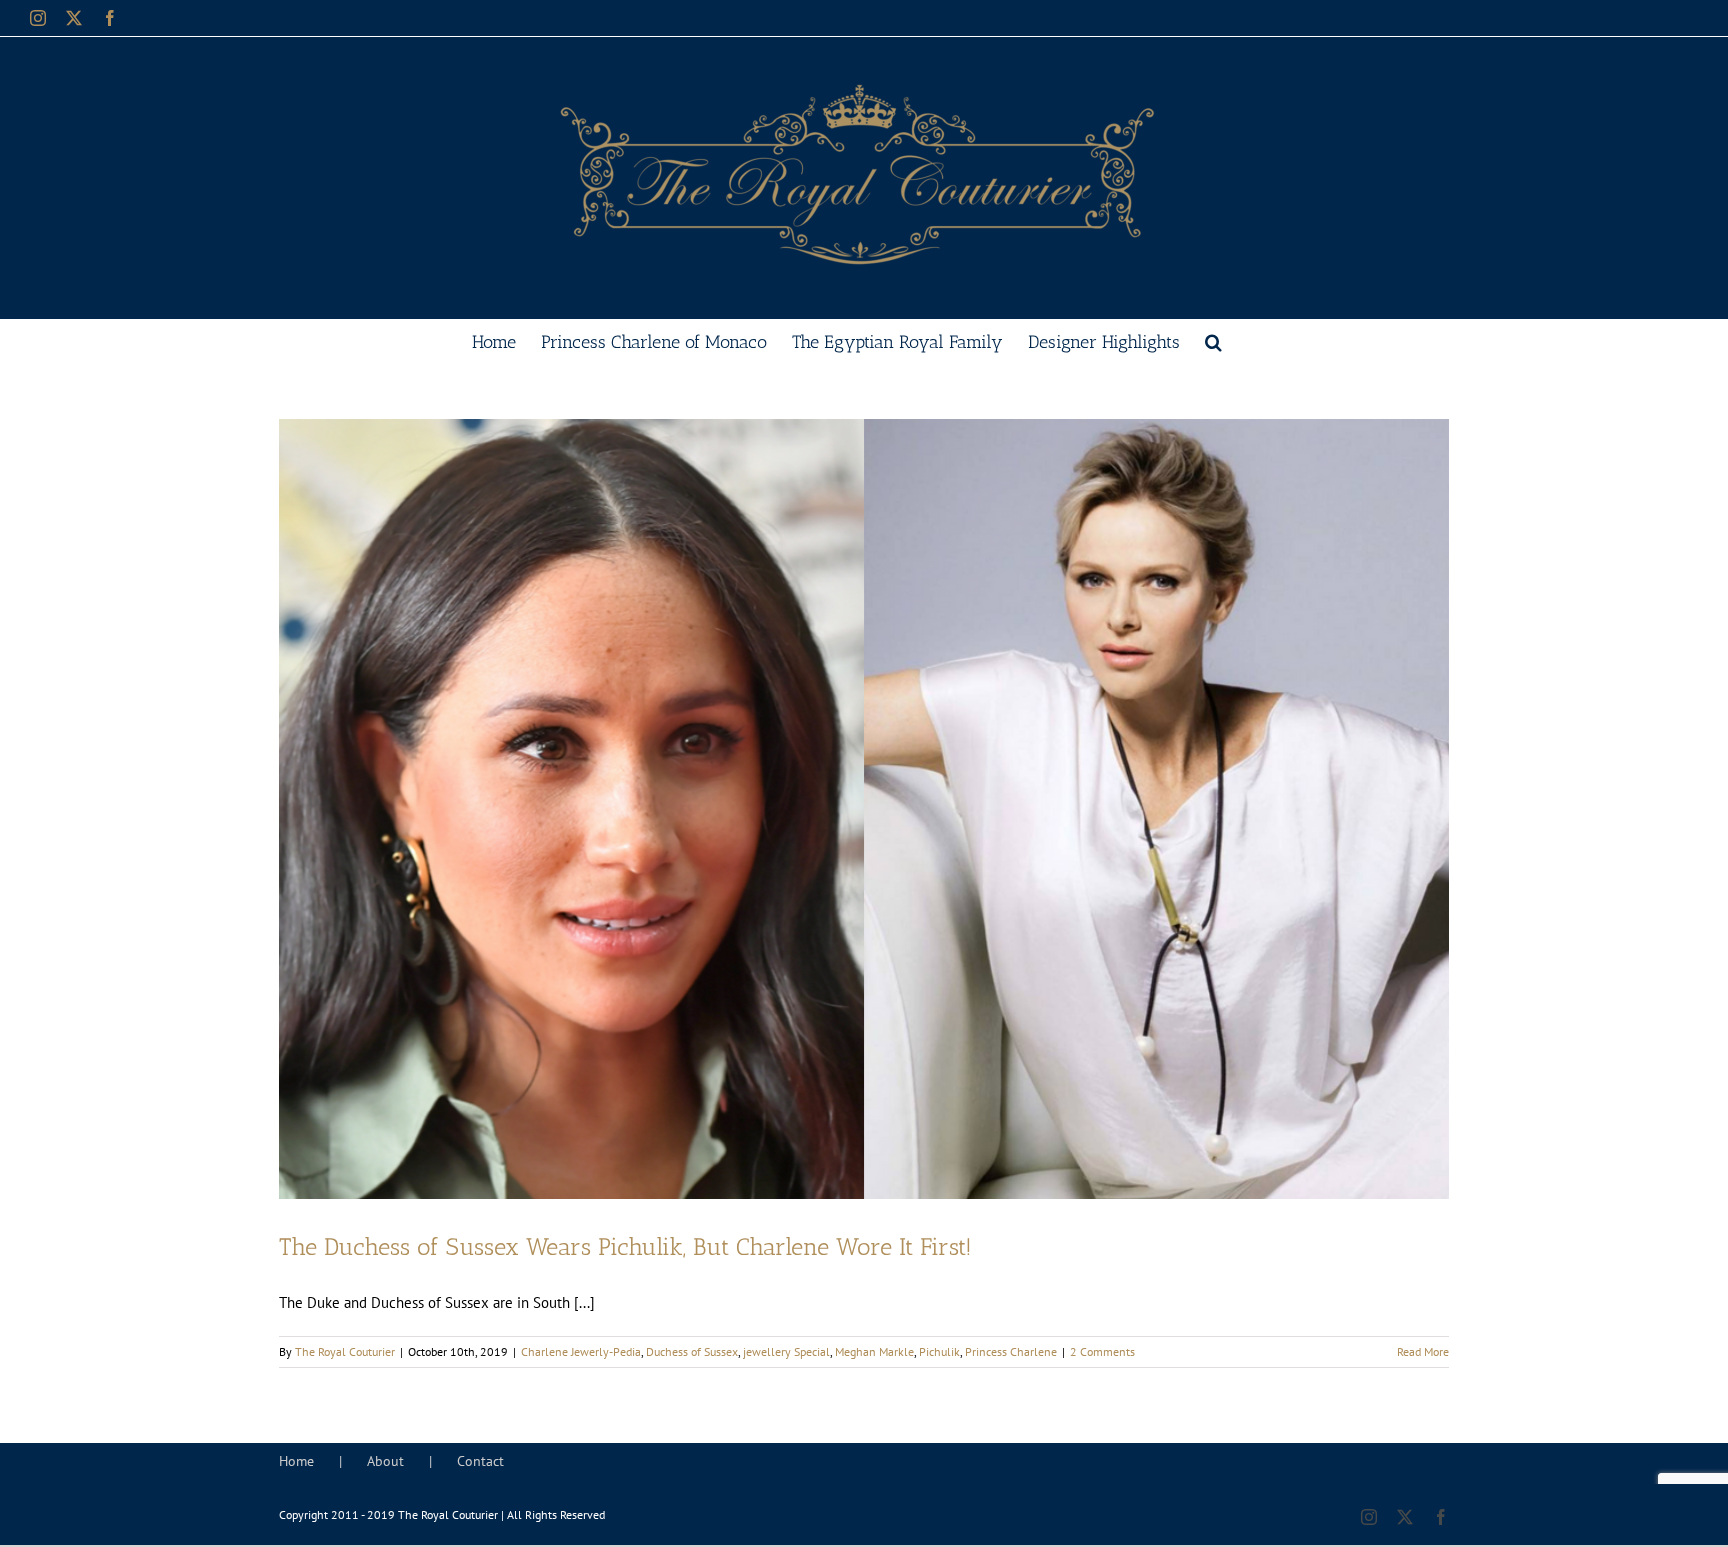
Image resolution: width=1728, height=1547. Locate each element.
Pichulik (939, 1351)
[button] (1213, 340)
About (385, 1461)
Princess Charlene (1011, 1351)
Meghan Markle (874, 1351)
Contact (480, 1461)
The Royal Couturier (345, 1351)
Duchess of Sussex (692, 1351)
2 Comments (1102, 1351)
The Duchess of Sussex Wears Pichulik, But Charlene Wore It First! (625, 1246)
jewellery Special (786, 1351)
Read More (1423, 1351)
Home (296, 1461)
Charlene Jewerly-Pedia (581, 1351)
